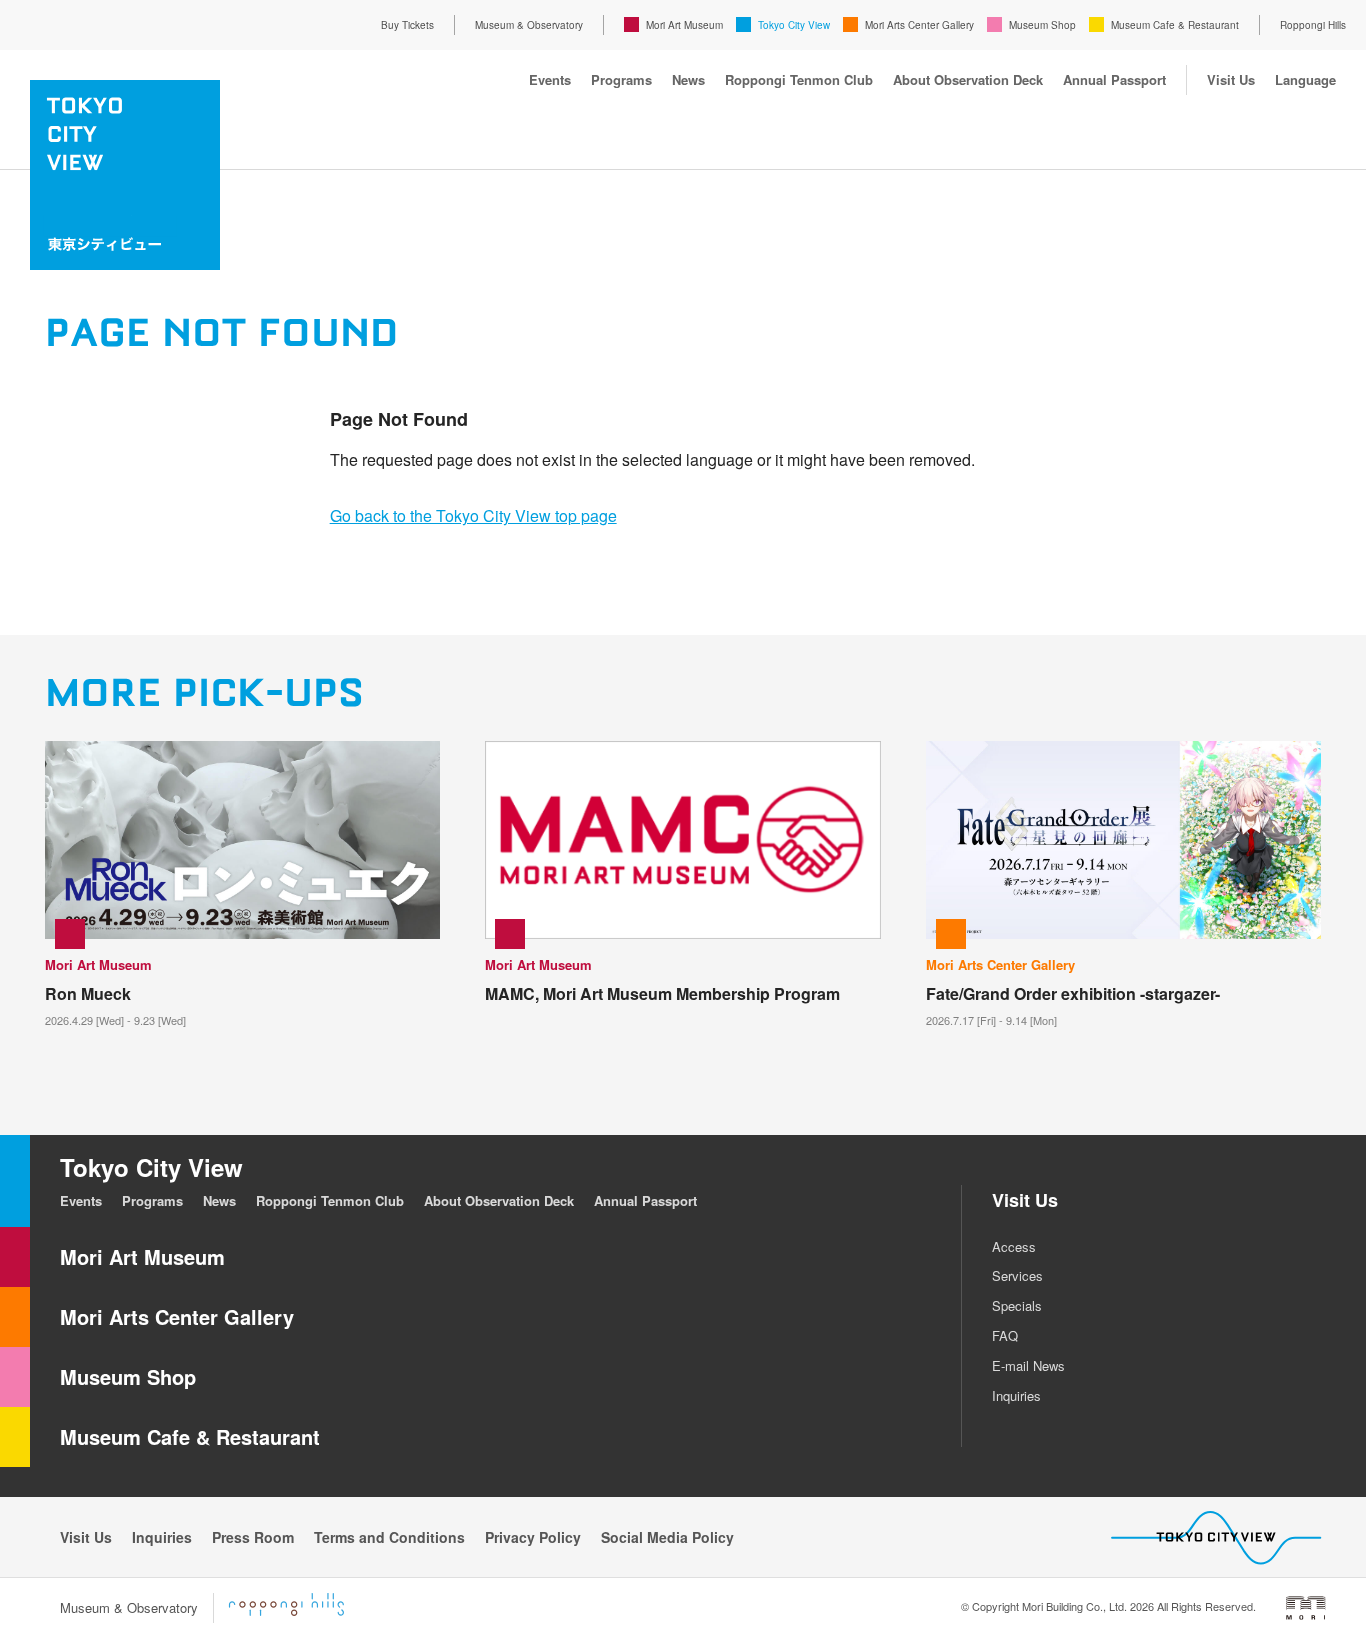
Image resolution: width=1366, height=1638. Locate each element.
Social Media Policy (667, 1537)
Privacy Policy (533, 1537)
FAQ (1005, 1335)
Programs (621, 79)
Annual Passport (1114, 79)
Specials (1017, 1305)
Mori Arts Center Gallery (919, 25)
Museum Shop (1042, 25)
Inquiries (1016, 1395)
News (688, 79)
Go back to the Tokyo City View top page (473, 515)
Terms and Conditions (389, 1537)
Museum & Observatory (529, 25)
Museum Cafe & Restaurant (1175, 25)
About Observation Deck (968, 79)
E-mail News (1028, 1365)
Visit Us (1231, 79)
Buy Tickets (407, 25)
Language (1305, 79)
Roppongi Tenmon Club (799, 79)
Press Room (253, 1537)
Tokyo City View (794, 25)
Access (1014, 1246)
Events (550, 79)
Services (1017, 1275)
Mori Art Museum (684, 25)
